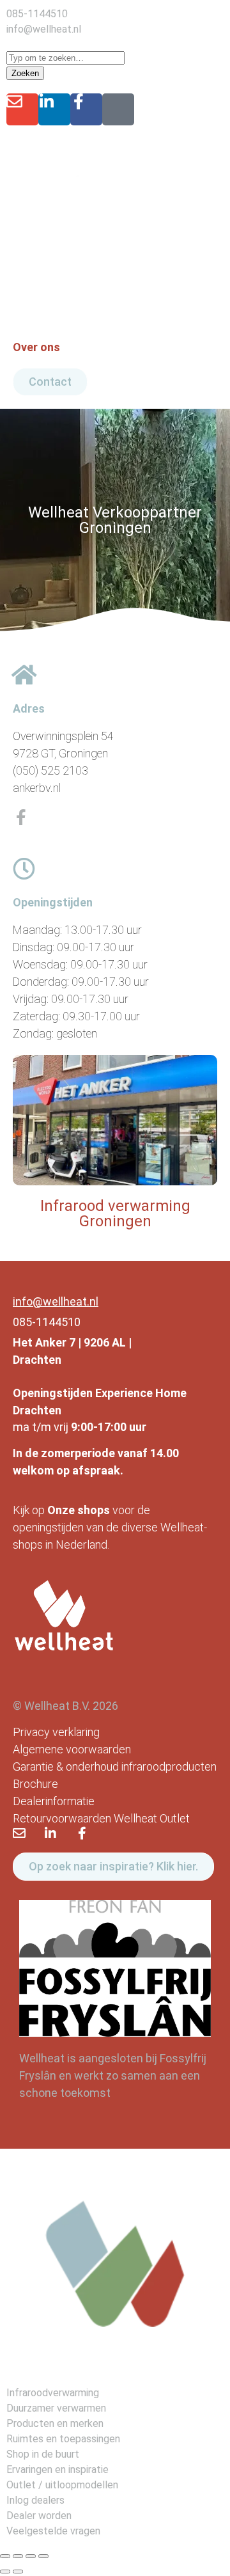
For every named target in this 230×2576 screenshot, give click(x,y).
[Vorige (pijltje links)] (5, 2572)
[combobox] (65, 58)
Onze (61, 1510)
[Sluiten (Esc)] (43, 2556)
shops (94, 1510)
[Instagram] (118, 109)
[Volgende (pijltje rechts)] (18, 2572)
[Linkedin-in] (54, 109)
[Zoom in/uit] (5, 2556)
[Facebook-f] (86, 109)
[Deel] (31, 2556)
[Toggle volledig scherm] (18, 2556)
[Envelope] (22, 109)
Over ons (36, 347)
